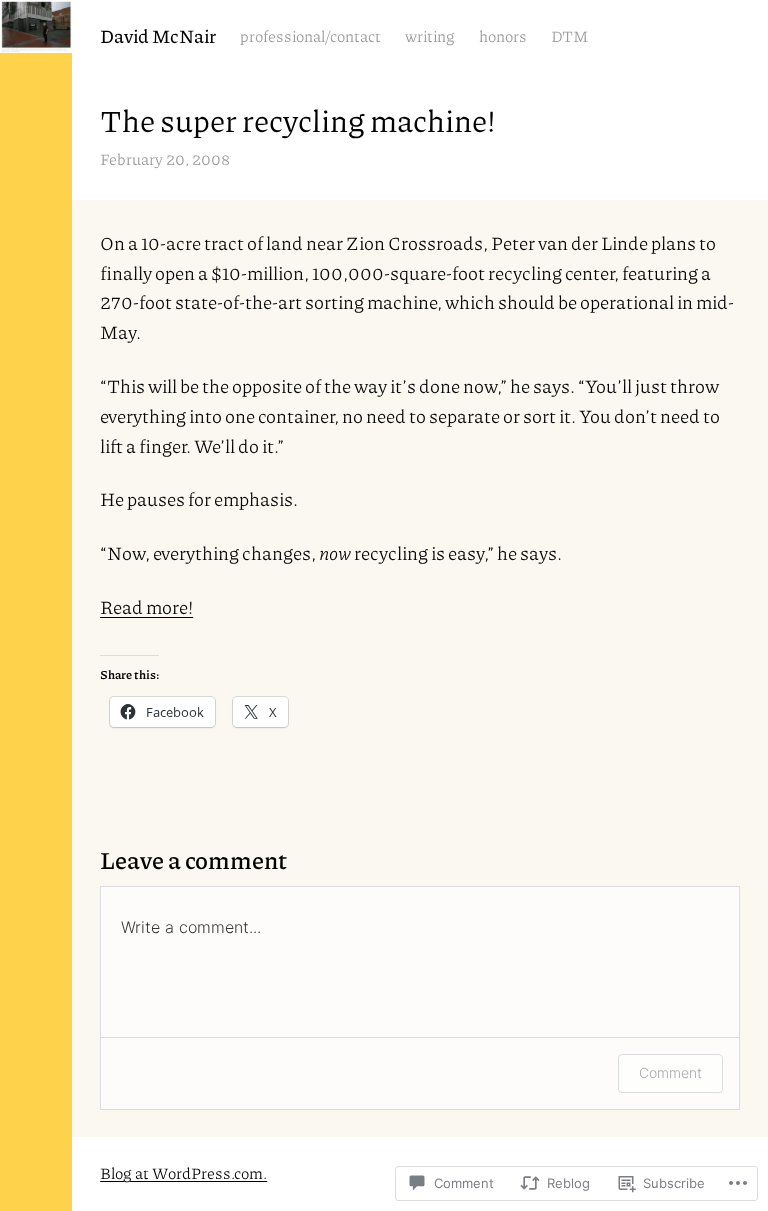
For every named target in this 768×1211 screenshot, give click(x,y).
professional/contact (310, 36)
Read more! (146, 606)
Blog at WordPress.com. (183, 1173)
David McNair (158, 35)
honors (503, 36)
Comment (670, 1072)
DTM (569, 36)
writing (430, 36)
